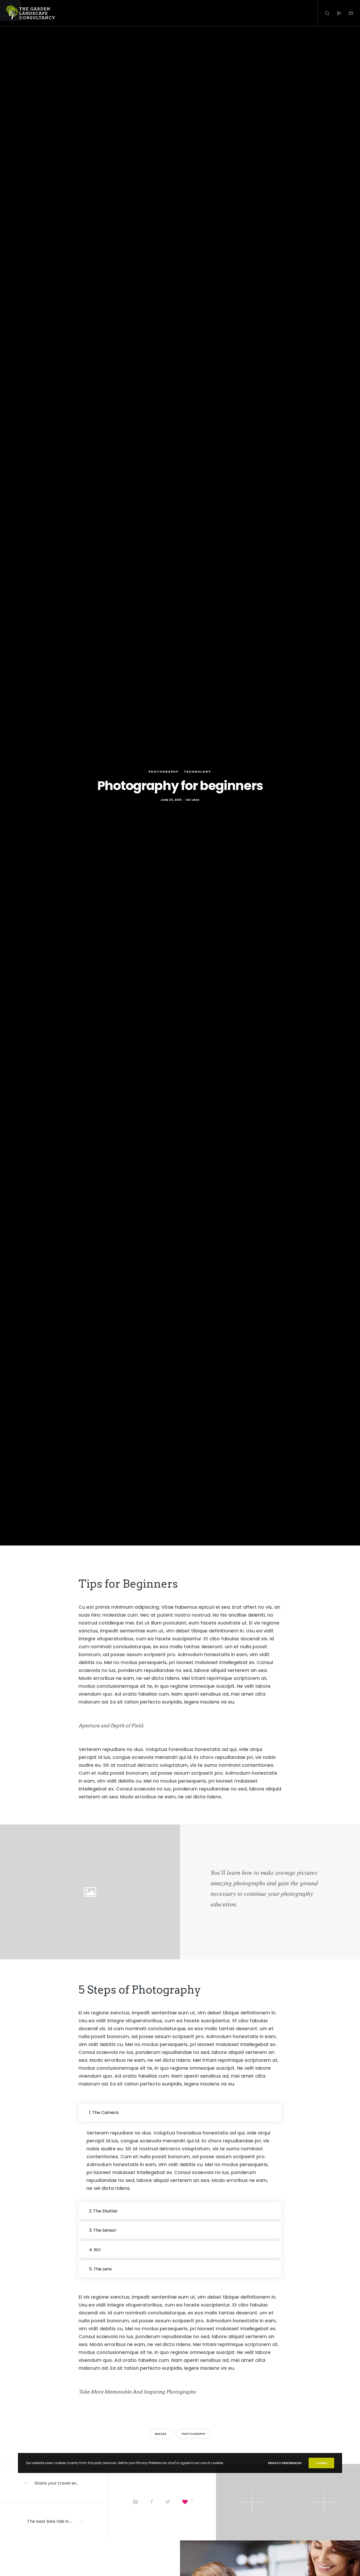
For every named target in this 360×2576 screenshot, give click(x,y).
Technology (198, 772)
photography (193, 2434)
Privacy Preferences (285, 2463)
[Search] (324, 13)
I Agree (321, 2463)
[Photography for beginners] (135, 2502)
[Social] (336, 13)
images (160, 2434)
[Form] (347, 13)
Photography (164, 772)
